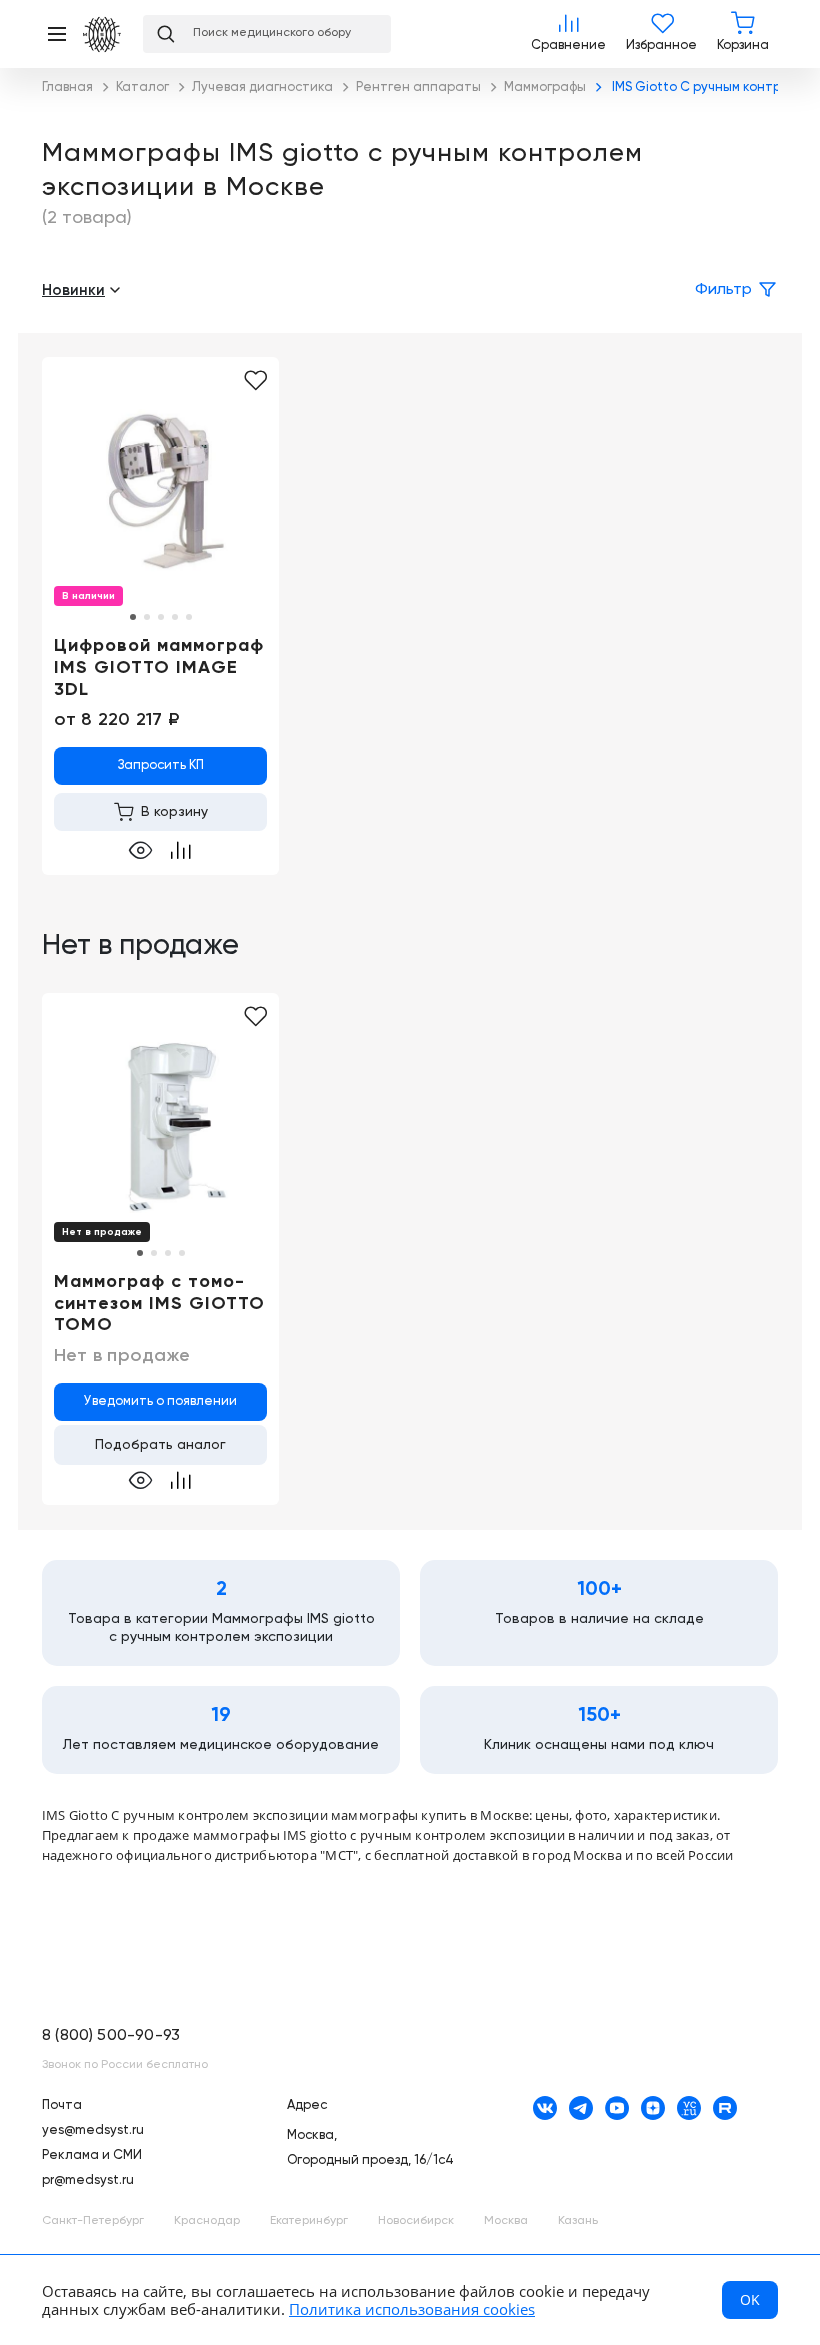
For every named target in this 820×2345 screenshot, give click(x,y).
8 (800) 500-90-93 (111, 2036)
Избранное (661, 34)
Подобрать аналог (160, 1445)
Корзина (743, 34)
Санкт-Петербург (93, 2221)
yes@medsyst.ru (93, 2130)
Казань (578, 2221)
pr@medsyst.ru (88, 2180)
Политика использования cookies (412, 2309)
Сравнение (568, 34)
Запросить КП (161, 765)
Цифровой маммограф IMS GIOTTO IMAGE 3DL (159, 667)
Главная (103, 34)
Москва (506, 2221)
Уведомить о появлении (160, 1401)
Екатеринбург (309, 2221)
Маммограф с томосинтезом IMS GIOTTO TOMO (159, 1303)
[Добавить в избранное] (255, 381)
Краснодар (207, 2221)
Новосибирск (416, 2221)
